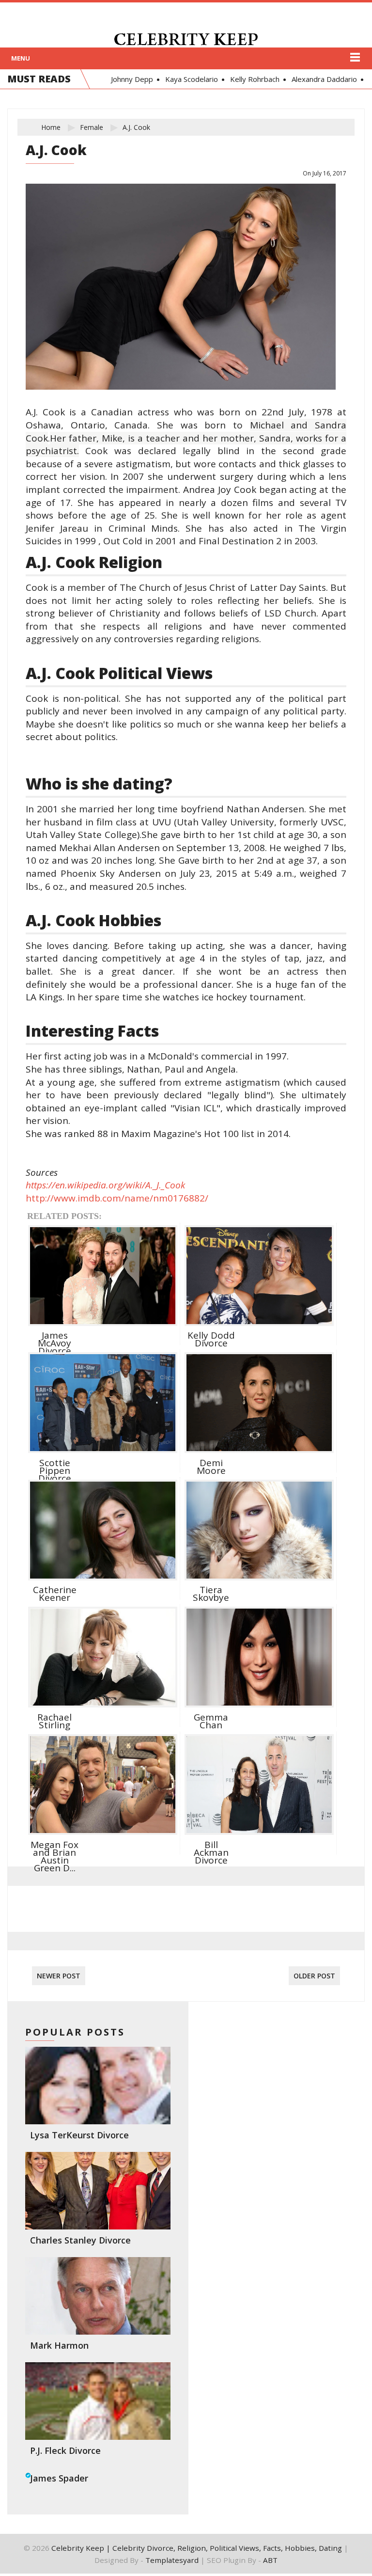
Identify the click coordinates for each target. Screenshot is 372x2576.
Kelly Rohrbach (250, 79)
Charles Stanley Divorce (80, 2240)
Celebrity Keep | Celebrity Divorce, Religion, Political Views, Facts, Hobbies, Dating (197, 2548)
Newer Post (59, 1976)
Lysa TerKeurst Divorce (79, 2135)
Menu (21, 58)
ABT (270, 2560)
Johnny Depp (128, 79)
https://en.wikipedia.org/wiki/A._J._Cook (105, 1185)
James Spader (59, 2478)
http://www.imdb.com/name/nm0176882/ (117, 1198)
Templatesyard (172, 2560)
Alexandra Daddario (320, 79)
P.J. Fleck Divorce (65, 2450)
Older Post (314, 1976)
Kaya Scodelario (187, 79)
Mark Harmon (59, 2345)
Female (92, 127)
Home (51, 127)
